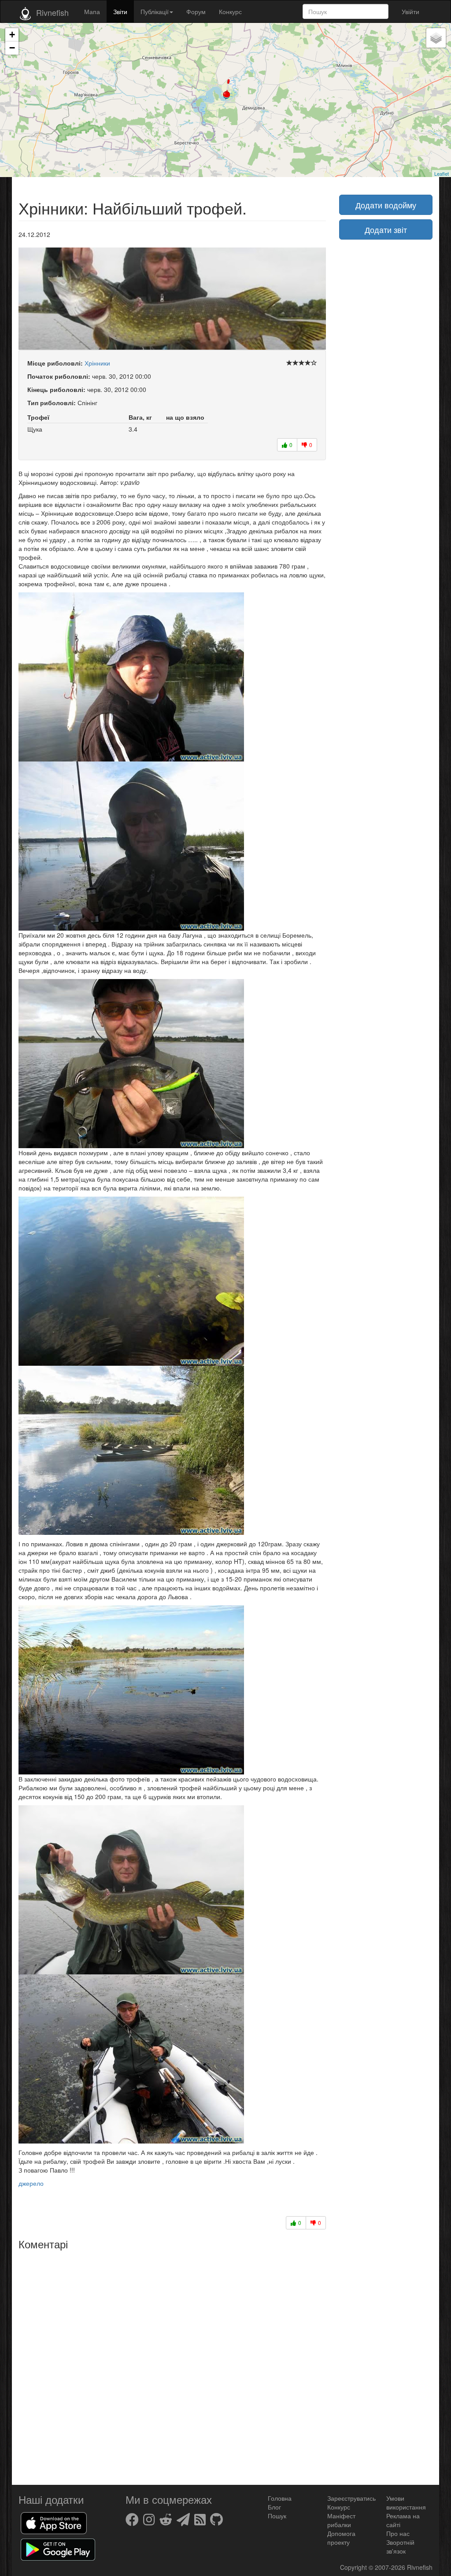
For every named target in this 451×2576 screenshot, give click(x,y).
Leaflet (442, 174)
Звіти (120, 11)
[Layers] (436, 38)
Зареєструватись (351, 2498)
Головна (280, 2498)
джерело (31, 2183)
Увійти (410, 11)
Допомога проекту (341, 2538)
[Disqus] (172, 2364)
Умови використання (406, 2502)
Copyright (354, 2567)
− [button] (12, 48)
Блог (274, 2507)
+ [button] (12, 35)
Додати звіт (386, 229)
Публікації (155, 11)
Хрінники (97, 363)
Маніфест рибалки (341, 2520)
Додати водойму (386, 205)
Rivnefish (420, 2567)
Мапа (92, 11)
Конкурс (230, 11)
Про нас (398, 2533)
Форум (196, 11)
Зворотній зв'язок (400, 2546)
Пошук (277, 2516)
